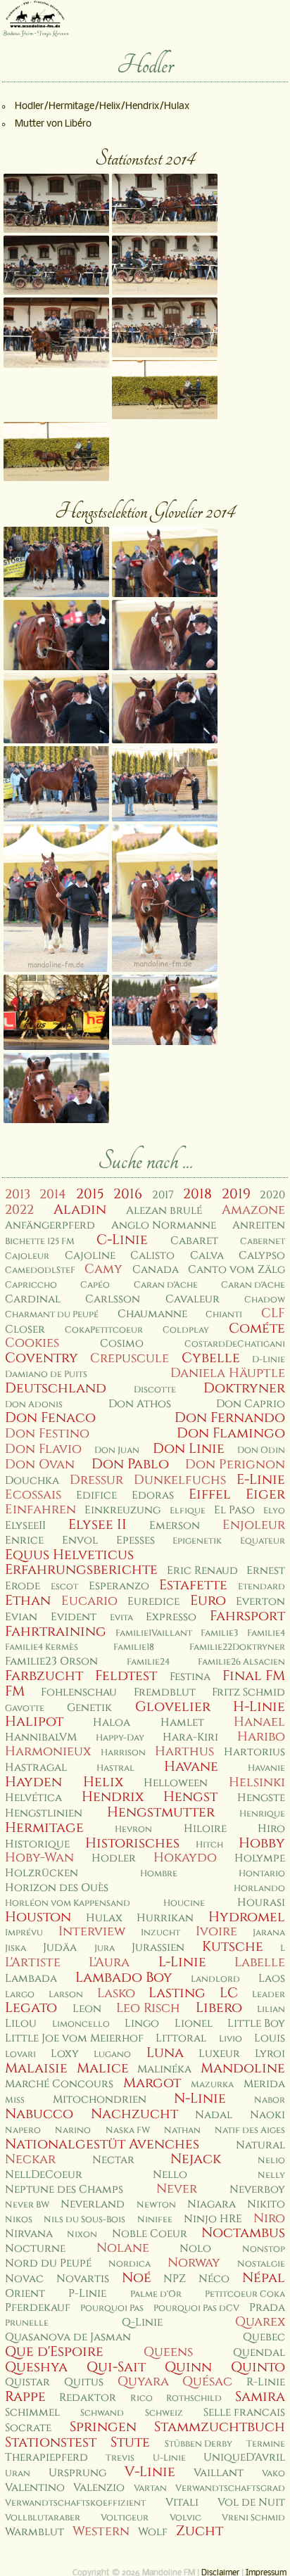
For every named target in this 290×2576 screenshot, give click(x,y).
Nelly (271, 2175)
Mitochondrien (100, 2100)
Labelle (260, 1962)
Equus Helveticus (69, 1555)
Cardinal (33, 1299)
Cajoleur (27, 1256)
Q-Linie (142, 2322)
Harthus (184, 1751)
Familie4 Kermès (42, 1647)
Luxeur (219, 2054)
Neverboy (257, 2190)
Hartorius (254, 1752)
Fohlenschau (79, 1692)
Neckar (30, 2159)
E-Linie (261, 1480)
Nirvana (29, 2234)
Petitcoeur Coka (245, 2294)
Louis (270, 2038)
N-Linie (200, 2098)
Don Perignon (235, 1465)
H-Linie (259, 1707)
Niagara (212, 2204)
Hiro (271, 1829)
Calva (207, 1256)
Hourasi (261, 1903)
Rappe (25, 2397)
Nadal (214, 2115)
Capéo (95, 1285)
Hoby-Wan (39, 1858)
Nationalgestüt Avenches (102, 2144)
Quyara (143, 2382)
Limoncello (81, 2024)
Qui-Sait (116, 2367)
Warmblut (34, 2532)
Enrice (24, 1540)
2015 (90, 1194)
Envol (80, 1540)
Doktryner (244, 1388)
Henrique (262, 1814)
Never (177, 2189)
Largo (20, 1995)
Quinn (188, 2367)
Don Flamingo (231, 1433)
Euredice (153, 1602)
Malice (103, 2068)
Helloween (176, 1783)
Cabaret (194, 1241)
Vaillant (219, 2473)
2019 (236, 1194)
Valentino (35, 2488)
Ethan (28, 1601)
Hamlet (182, 1723)
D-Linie (269, 1360)
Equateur (263, 1541)
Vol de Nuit (251, 2503)
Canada (156, 1270)
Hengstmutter (161, 1812)
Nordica (130, 2264)
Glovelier (173, 1707)
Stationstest (51, 2442)
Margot (152, 2083)
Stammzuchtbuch (220, 2427)
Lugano (112, 2055)
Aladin (80, 1210)
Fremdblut (165, 1692)
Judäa (60, 1948)
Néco (214, 2279)
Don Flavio (43, 1449)
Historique (37, 1844)
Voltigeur (125, 2518)
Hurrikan (165, 1918)
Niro (269, 2218)
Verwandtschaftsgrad (230, 2488)
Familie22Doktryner (237, 1647)
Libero (219, 2008)
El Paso (234, 1510)
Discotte (155, 1390)
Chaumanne (152, 1314)
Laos (272, 1979)
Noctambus (243, 2233)
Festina (190, 1677)
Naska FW (128, 2130)
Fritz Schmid (248, 1692)
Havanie (266, 1768)
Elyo (274, 1511)
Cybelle (211, 1358)
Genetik (89, 1708)
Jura (105, 1948)
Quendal (259, 2353)
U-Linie (169, 2458)
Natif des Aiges (250, 2130)
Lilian (271, 2010)
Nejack (196, 2159)
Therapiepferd (46, 2458)
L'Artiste (33, 1962)
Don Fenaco (50, 1418)
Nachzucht (134, 2114)
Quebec (264, 2337)
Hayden (33, 1782)
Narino (73, 2130)
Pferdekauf (38, 2308)
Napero (23, 2130)
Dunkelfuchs (180, 1480)
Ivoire (216, 1931)
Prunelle (27, 2323)
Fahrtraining (56, 1632)
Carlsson (113, 1299)
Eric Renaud (202, 1571)
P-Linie (87, 2294)
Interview (92, 1931)
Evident (74, 1617)
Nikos (19, 2220)
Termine (266, 2444)
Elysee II (97, 1525)
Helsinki (257, 1782)
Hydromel (247, 1917)
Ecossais (33, 1495)
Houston (38, 1917)
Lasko (116, 1993)
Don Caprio (251, 1404)
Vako (273, 2474)
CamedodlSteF (40, 1270)
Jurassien (158, 1948)
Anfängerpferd (50, 1225)
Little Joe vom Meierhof (74, 2038)
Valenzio (99, 2488)
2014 (53, 1194)
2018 (197, 1194)
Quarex (260, 2322)
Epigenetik (197, 1541)
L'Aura (109, 1962)
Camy (103, 1269)
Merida (264, 2084)
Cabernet (263, 1242)
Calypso (262, 1256)
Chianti (224, 1315)
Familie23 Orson (51, 1661)
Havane (191, 1767)
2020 (272, 1195)
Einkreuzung (122, 1510)
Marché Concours (59, 2084)
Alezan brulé (164, 1211)
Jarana (269, 1933)
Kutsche (233, 1947)
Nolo (195, 2249)
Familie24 (148, 1662)
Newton (156, 2205)
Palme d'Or (156, 2294)
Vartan (150, 2488)
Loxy (65, 2054)
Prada (267, 2308)
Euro (208, 1601)
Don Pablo (130, 1464)
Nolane (123, 2248)
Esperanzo (119, 1586)
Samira (260, 2397)
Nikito (266, 2204)
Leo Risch (148, 2008)
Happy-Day (120, 1738)
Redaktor (88, 2398)
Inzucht (160, 1933)
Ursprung (77, 2473)
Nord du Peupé (48, 2263)
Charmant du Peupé (52, 1315)
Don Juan (117, 1450)
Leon (87, 2009)
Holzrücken (42, 1873)
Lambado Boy (124, 1978)
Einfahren (40, 1510)
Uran (18, 2474)
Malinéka (164, 2069)
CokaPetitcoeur (104, 1330)
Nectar (113, 2160)
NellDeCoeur (44, 2175)
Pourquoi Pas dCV (196, 2308)
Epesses (135, 1540)
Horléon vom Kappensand (68, 1903)
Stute (130, 2442)
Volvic (185, 2518)
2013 (18, 1194)
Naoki (267, 2115)
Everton (260, 1602)
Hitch (209, 1845)
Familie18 (134, 1647)
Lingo (142, 2024)
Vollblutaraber (43, 2518)
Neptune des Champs (64, 2190)
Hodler (114, 1858)
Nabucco (39, 2114)
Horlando (259, 1889)
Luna (165, 2053)
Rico (141, 2398)
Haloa (112, 1723)
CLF (273, 1313)
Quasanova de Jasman (68, 2337)
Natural (260, 2145)
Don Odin (261, 1450)
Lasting (177, 1993)
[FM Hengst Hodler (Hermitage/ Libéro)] (56, 635)
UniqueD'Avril (244, 2458)
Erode (23, 1586)
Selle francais (244, 2412)
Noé (137, 2278)
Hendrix (113, 1797)
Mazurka (212, 2085)
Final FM (254, 1676)
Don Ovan (40, 1465)
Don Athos (140, 1404)
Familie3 (219, 1633)
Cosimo (122, 1344)
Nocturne (35, 2249)
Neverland (93, 2204)
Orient (25, 2294)
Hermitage (44, 1828)
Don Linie (189, 1449)
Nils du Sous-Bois (84, 2220)
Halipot (34, 1722)
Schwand (102, 2413)
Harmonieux (48, 1751)
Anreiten (259, 1225)
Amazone (253, 1210)
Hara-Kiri (190, 1737)
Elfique (188, 1511)
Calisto (152, 1256)
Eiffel (210, 1494)
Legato (31, 2008)
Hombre (159, 1874)
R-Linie (266, 2382)
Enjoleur (254, 1525)
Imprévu (24, 1933)
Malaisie (36, 2068)
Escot (64, 1587)
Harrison (123, 1753)
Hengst (190, 1797)
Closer (25, 1329)
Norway (194, 2263)
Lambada (31, 1979)
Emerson (175, 1526)
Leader (269, 1995)
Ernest (266, 1571)
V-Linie (150, 2472)
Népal (264, 2278)
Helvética (33, 1798)
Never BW (27, 2205)
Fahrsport (247, 1616)
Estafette (193, 1585)
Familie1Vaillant (154, 1633)
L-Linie (182, 1962)
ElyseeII (25, 1526)
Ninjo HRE (213, 2219)
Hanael (259, 1722)
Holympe (260, 1858)
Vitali (182, 2503)
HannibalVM (41, 1737)
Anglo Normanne (164, 1225)
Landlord (215, 1979)
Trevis (120, 2458)
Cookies (32, 1343)
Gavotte (25, 1709)
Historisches (132, 1843)
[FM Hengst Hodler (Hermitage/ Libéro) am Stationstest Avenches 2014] (165, 265)
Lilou (21, 2024)
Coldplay (186, 1330)
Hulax (104, 1918)
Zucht (200, 2531)
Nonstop (264, 2249)
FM (15, 1691)
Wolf (153, 2532)
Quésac (207, 2382)
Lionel (194, 2024)
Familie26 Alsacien (241, 1662)
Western (101, 2531)
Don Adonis (34, 1405)
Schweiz (164, 2413)
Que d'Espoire (54, 2352)
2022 (19, 1210)
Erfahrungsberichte (81, 1570)
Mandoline (243, 2068)
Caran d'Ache (166, 1285)
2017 (163, 1195)
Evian (21, 1617)
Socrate (28, 2428)
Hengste (261, 1798)
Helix (103, 1782)
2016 (128, 1194)
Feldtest (126, 1676)
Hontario (262, 1874)
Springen (103, 2427)
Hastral (115, 1768)
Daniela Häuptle (228, 1373)
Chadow (265, 1300)
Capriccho (31, 1285)
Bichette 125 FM (40, 1242)
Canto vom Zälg (237, 1270)
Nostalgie (261, 2264)
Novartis (83, 2279)
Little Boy (256, 2024)
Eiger (265, 1494)
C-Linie (122, 1240)
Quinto (258, 2367)
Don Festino (47, 1434)
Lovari (20, 2055)
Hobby (262, 1843)
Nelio (271, 2161)
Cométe (257, 1328)
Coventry (42, 1358)
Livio (231, 2039)
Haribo (261, 1737)
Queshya (36, 2367)
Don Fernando (230, 1418)
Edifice (96, 1495)
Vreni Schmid (253, 2518)
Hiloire (205, 1829)
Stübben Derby (198, 2444)
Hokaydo (185, 1858)
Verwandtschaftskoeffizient (75, 2503)
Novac (24, 2279)
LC (229, 1993)
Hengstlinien (44, 1813)
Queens (168, 2352)
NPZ (175, 2279)
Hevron (133, 1830)
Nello (170, 2175)
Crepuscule (130, 1358)
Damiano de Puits (46, 1374)
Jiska (15, 1948)
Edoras (153, 1495)
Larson (66, 1995)
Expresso (171, 1617)
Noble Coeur (150, 2234)
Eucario (89, 1601)
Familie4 (266, 1633)
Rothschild (194, 2398)
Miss (15, 2100)
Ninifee (155, 2220)
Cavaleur (193, 1299)
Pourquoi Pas (112, 2308)
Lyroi (270, 2054)
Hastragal (36, 1768)
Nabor (270, 2100)
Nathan (182, 2130)
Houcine (184, 1903)
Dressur (96, 1480)
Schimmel (32, 2412)
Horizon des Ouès (57, 1888)
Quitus (84, 2382)
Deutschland (56, 1388)
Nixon (82, 2235)
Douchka (32, 1481)
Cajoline (90, 1256)
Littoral (181, 2038)
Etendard (261, 1587)
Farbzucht (44, 1676)
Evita (121, 1618)
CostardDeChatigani (235, 1344)
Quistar (27, 2382)
